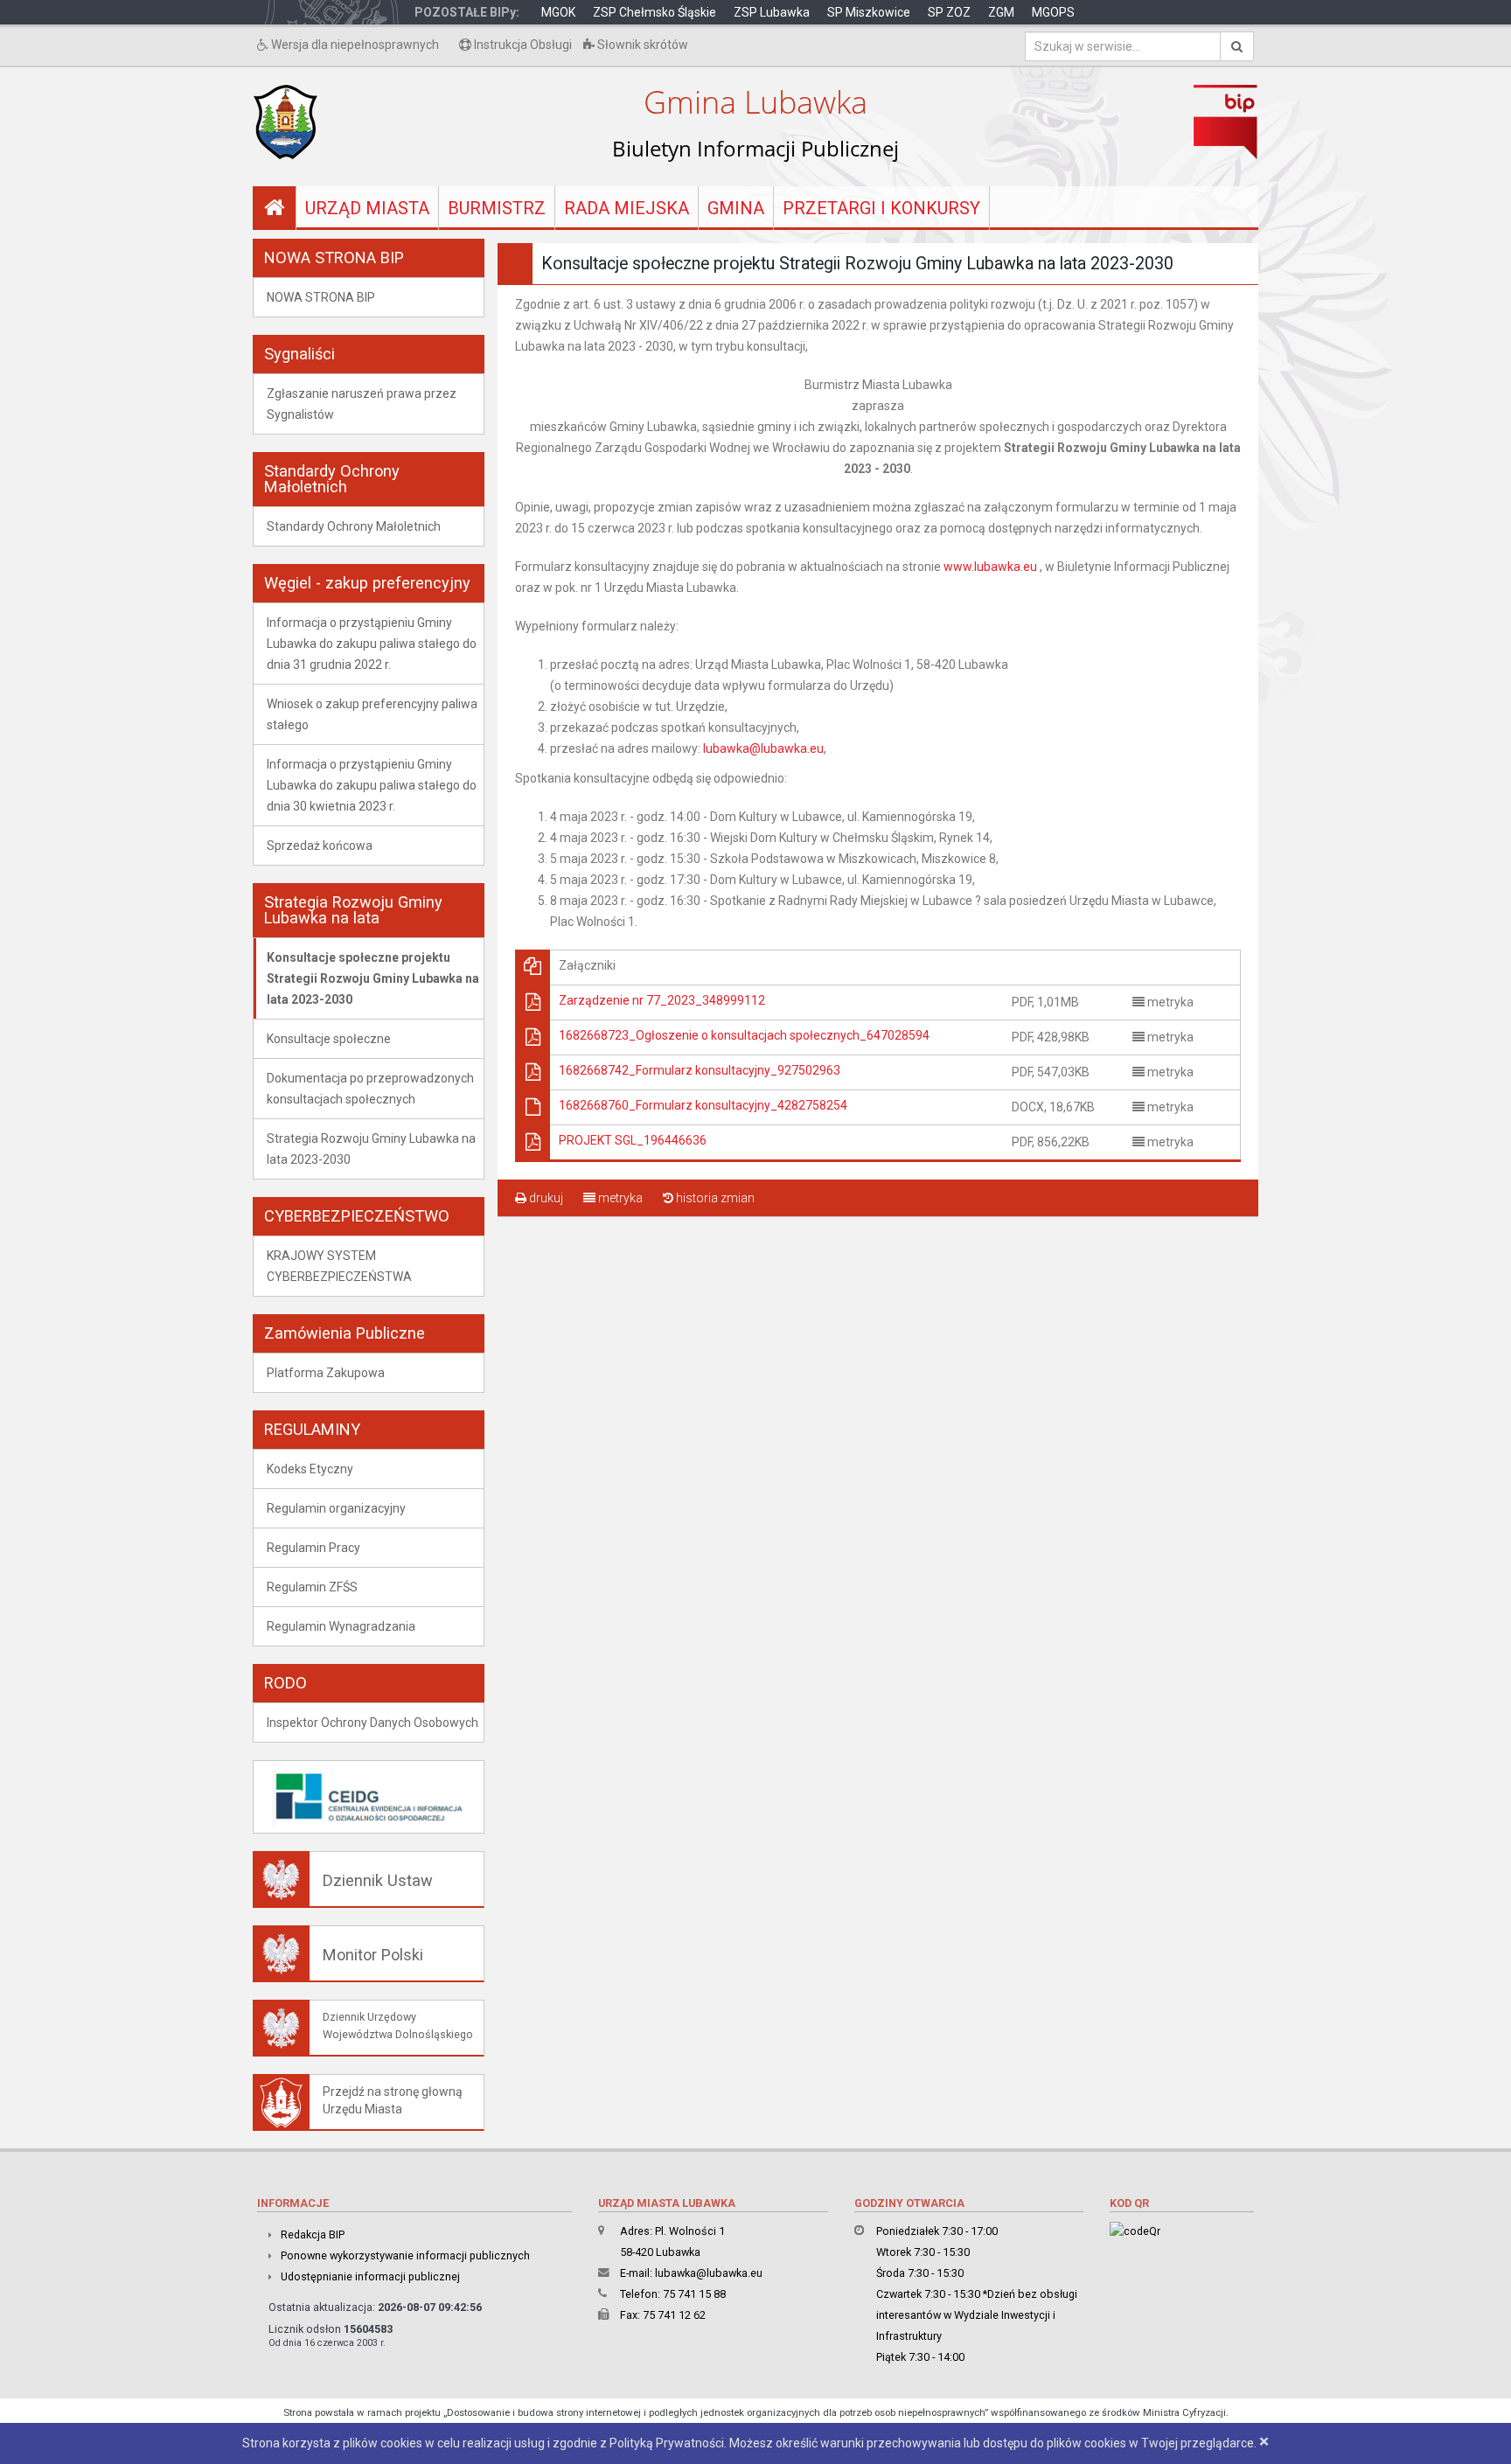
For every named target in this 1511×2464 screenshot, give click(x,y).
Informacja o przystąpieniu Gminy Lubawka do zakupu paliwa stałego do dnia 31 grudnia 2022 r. (372, 644)
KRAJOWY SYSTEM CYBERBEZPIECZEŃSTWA (339, 1266)
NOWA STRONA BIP (321, 297)
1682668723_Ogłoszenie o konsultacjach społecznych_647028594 (744, 1035)
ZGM (1001, 12)
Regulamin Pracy (313, 1548)
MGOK (558, 12)
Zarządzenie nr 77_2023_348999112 (662, 1000)
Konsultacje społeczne (329, 1039)
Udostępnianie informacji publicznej (370, 2276)
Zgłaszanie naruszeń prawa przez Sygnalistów (362, 404)
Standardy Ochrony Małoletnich (354, 526)
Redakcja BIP (313, 2234)
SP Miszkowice (869, 12)
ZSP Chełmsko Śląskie (655, 12)
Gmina (736, 208)
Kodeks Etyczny (310, 1469)
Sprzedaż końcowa (320, 846)
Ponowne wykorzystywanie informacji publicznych (405, 2255)
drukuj (545, 1198)
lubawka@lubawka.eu (763, 748)
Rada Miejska (627, 208)
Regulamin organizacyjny (336, 1508)
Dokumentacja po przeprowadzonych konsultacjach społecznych (370, 1089)
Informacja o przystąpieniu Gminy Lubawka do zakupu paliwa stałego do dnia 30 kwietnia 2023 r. (372, 785)
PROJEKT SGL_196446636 (633, 1140)
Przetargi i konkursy (881, 208)
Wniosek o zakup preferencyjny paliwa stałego (372, 714)
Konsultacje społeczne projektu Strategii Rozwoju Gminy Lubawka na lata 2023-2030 (373, 978)
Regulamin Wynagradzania (341, 1626)
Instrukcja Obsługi (522, 45)
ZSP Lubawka (772, 12)
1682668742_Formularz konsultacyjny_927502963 (700, 1070)
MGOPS (1053, 12)
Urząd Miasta (367, 208)
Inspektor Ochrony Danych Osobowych (373, 1723)
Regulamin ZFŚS (312, 1587)
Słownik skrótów (641, 45)
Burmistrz (497, 208)
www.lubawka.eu (990, 567)
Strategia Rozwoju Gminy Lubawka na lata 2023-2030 (371, 1149)
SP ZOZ (949, 12)
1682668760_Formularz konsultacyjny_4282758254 (703, 1105)
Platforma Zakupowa (326, 1373)
